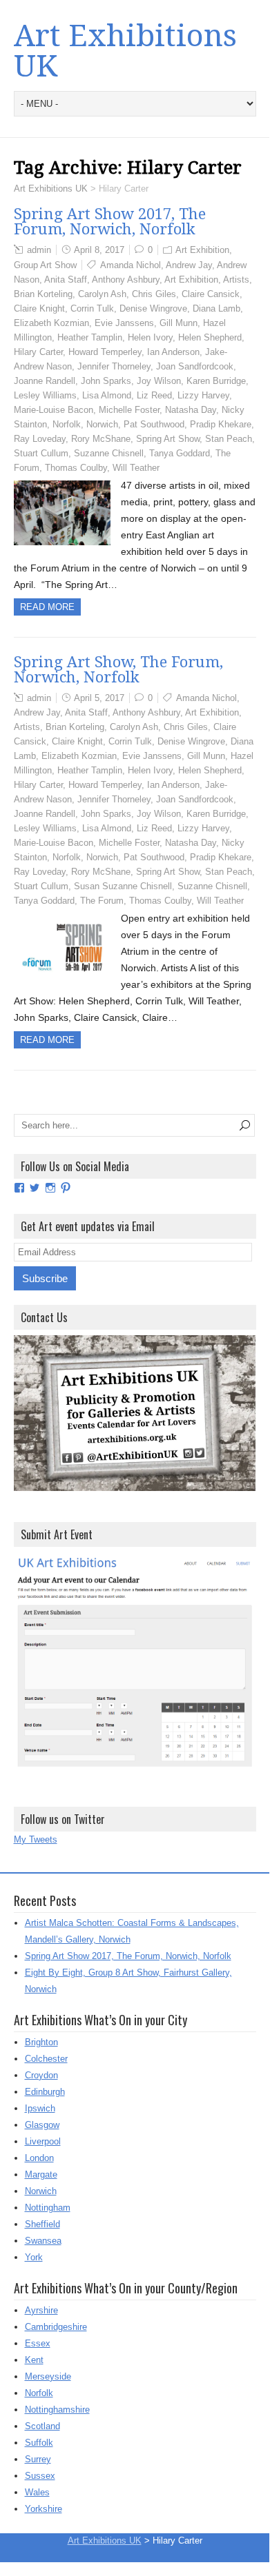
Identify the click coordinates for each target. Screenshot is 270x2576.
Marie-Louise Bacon (54, 410)
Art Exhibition (202, 250)
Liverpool (43, 2141)
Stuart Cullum (41, 453)
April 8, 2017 (99, 250)
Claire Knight (39, 308)
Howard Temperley (105, 352)
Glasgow (42, 2125)
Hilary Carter (38, 352)
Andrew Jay (189, 265)
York (34, 2257)
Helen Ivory (150, 337)
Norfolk (67, 424)
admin (39, 250)
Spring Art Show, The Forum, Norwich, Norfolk (118, 670)
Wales (37, 2492)
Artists (236, 280)
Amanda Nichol (131, 265)
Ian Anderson (173, 352)
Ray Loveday (40, 439)
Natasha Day (191, 410)
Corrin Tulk (92, 308)
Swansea (43, 2241)
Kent (34, 2360)
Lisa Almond (107, 395)
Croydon (41, 2075)
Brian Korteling (43, 294)
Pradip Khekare (221, 424)
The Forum (102, 901)
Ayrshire (41, 2310)
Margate (41, 2174)
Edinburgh (45, 2092)
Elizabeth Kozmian (51, 323)
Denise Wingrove (153, 308)
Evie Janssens (124, 323)
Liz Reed (154, 395)
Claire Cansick (211, 294)
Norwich (102, 424)
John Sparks (106, 381)
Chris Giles (154, 294)
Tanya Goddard (180, 453)
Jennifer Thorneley (114, 366)
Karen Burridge (216, 381)
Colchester (46, 2059)
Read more (47, 607)
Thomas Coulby (76, 468)
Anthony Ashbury (126, 280)
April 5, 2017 (99, 698)
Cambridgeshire (56, 2327)
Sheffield (42, 2224)
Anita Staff (66, 280)
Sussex (40, 2476)
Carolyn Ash (102, 294)
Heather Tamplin (90, 337)
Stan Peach (229, 439)
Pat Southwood (154, 424)
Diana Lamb (216, 308)
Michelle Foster (129, 410)
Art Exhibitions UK (125, 51)
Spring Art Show (168, 439)
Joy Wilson (159, 381)
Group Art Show (45, 265)
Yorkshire (44, 2509)
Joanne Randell (45, 381)
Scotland (42, 2426)
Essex (38, 2343)
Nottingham (48, 2208)
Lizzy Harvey (203, 395)
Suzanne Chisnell (109, 453)
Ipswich (40, 2108)
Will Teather (136, 468)
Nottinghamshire (57, 2410)
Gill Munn (179, 323)
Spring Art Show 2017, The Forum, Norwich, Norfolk (110, 222)
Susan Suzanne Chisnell (123, 886)
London (39, 2158)
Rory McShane (101, 439)
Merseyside (48, 2376)
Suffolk (39, 2443)
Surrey (38, 2459)
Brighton (41, 2042)
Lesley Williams (45, 395)
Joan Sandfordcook (195, 366)
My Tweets (36, 1839)
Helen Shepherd (210, 337)
